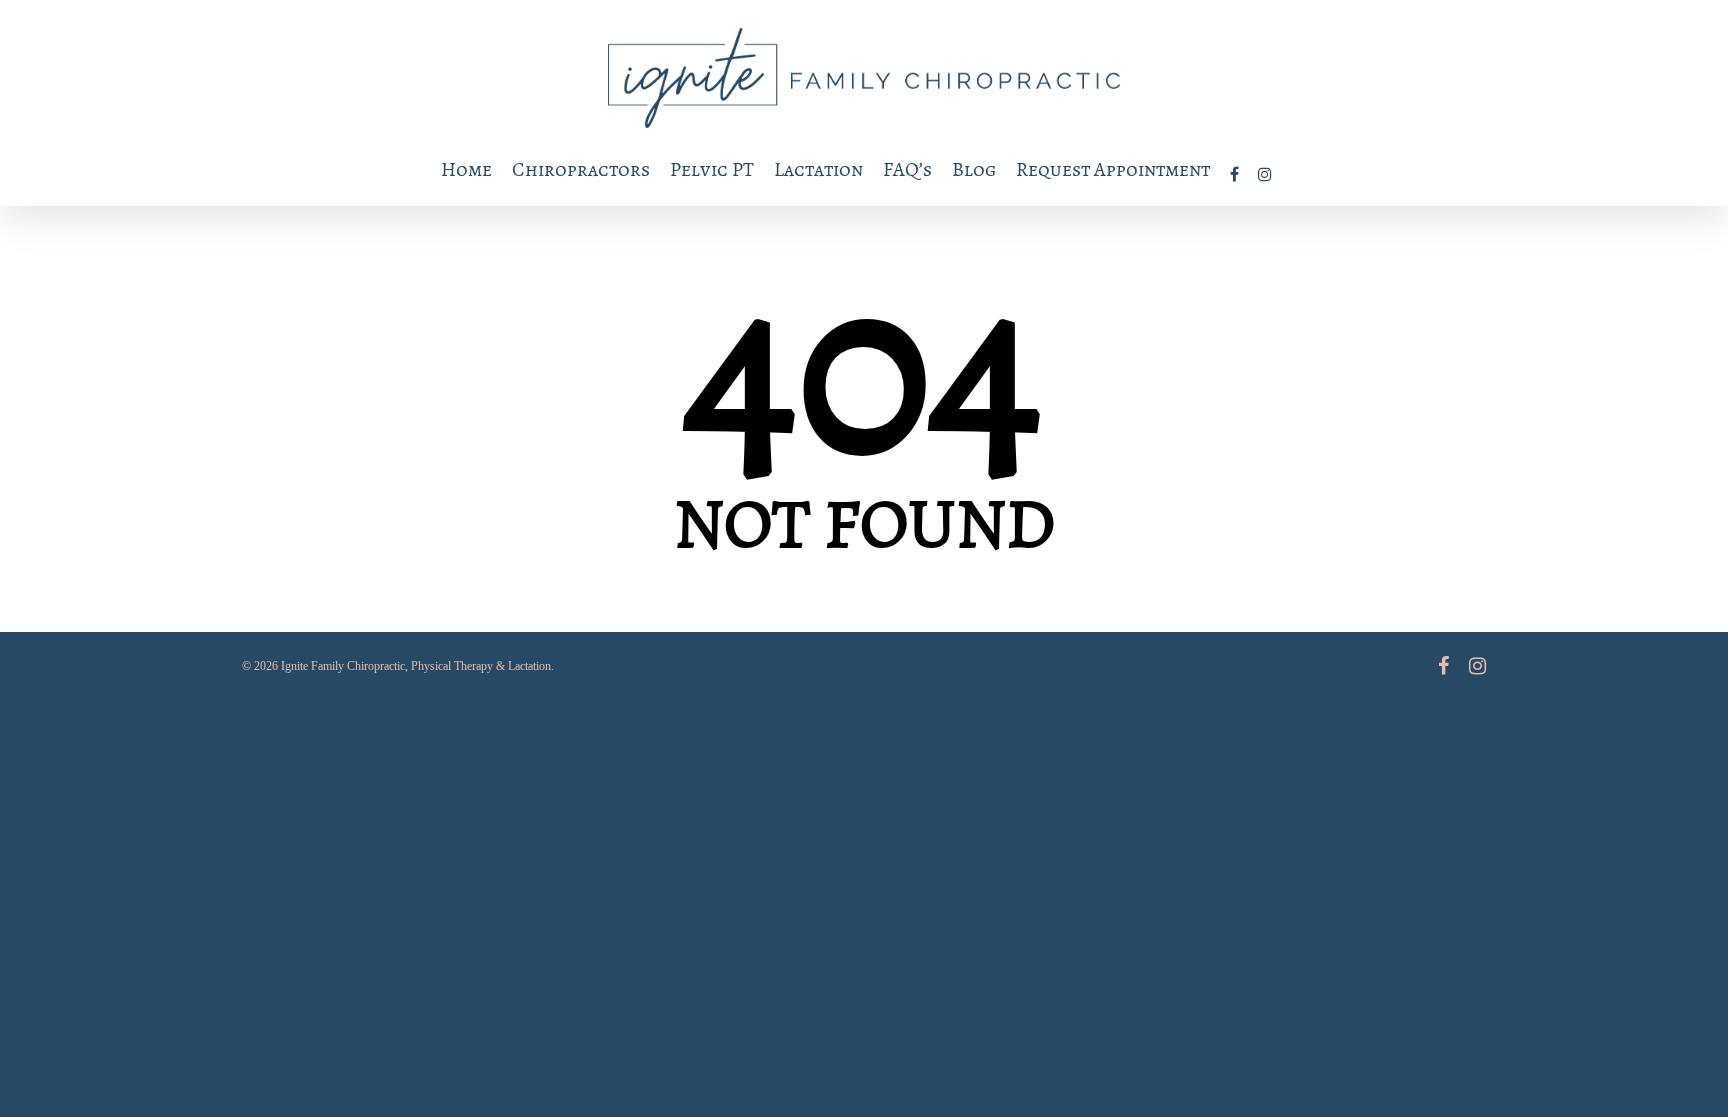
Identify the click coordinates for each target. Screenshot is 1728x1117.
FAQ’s (907, 169)
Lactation (818, 169)
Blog (974, 169)
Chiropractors (581, 169)
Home (466, 169)
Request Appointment (1113, 169)
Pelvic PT (712, 169)
